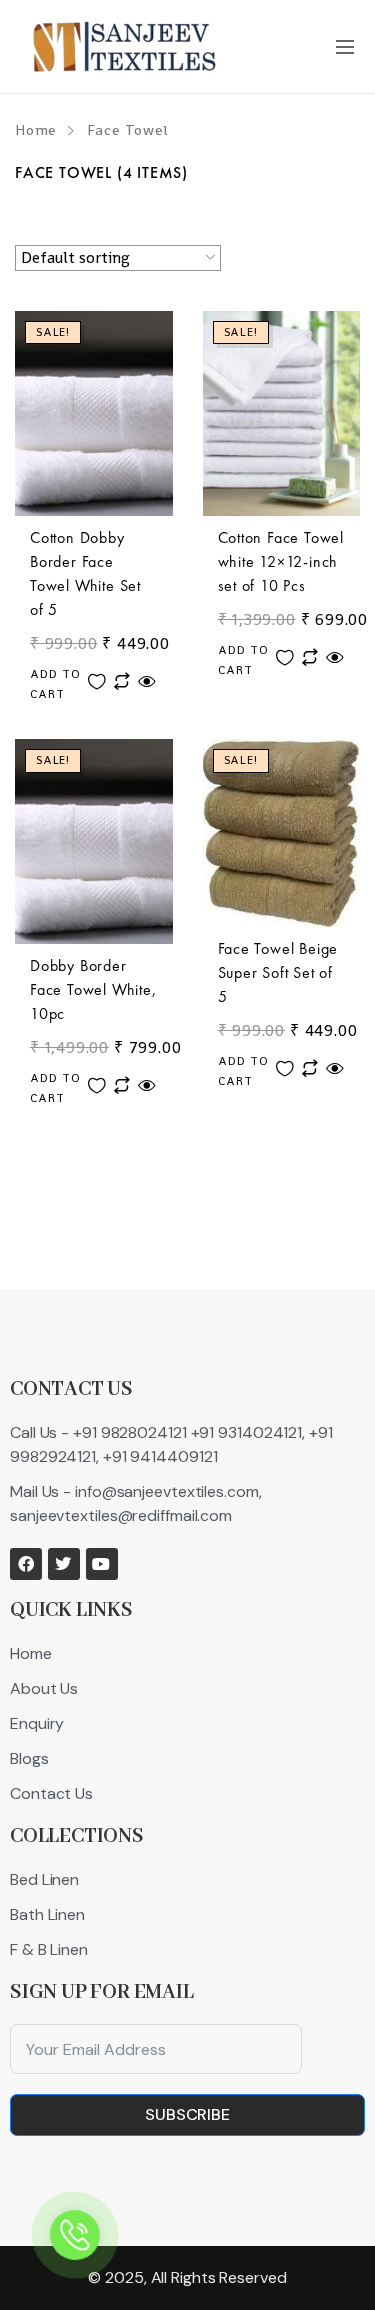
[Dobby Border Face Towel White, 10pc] (94, 841)
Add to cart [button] (55, 684)
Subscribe (187, 2114)
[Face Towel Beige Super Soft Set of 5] (282, 833)
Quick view (147, 681)
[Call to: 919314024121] (75, 2235)
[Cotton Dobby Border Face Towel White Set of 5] (94, 413)
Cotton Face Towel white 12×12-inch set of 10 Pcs (281, 561)
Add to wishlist (97, 681)
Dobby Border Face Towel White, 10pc (93, 989)
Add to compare (122, 681)
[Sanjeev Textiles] (125, 46)
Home (35, 130)
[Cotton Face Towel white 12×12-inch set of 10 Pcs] (282, 413)
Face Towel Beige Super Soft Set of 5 (278, 972)
